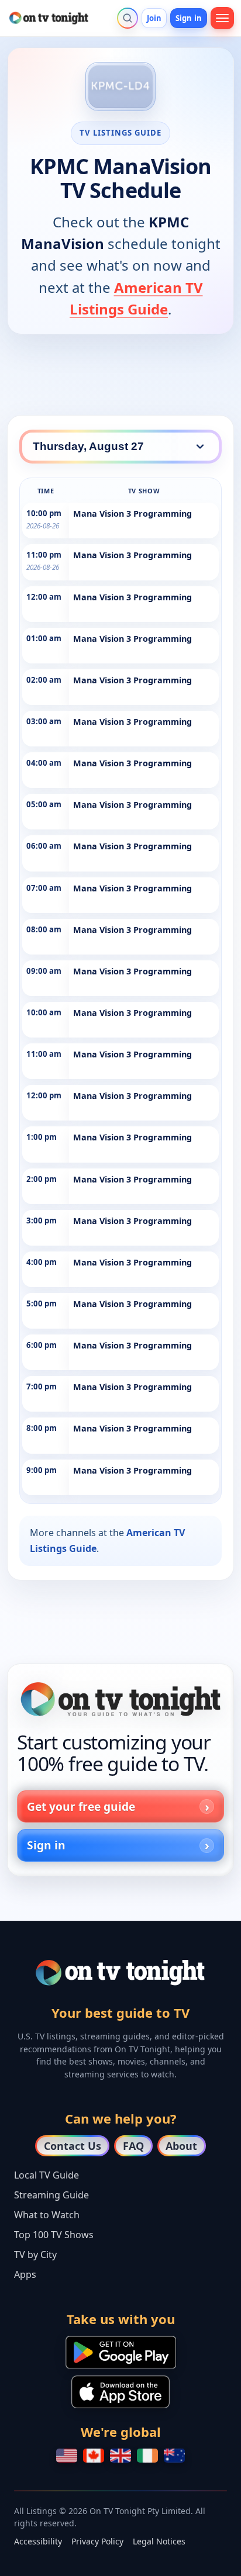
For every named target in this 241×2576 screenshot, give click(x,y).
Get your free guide (81, 1806)
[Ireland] (147, 2456)
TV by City (35, 2255)
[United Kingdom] (120, 2456)
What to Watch (47, 2215)
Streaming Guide (51, 2195)
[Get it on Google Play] (121, 2352)
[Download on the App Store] (120, 2392)
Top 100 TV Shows (54, 2235)
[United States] (67, 2456)
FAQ (133, 2146)
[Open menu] (222, 18)
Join (154, 18)
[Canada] (94, 2456)
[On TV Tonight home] (120, 1699)
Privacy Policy (97, 2541)
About (181, 2146)
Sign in (189, 18)
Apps (25, 2274)
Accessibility (38, 2541)
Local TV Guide (47, 2175)
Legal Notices (159, 2541)
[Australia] (174, 2456)
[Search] (128, 18)
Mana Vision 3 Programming (132, 514)
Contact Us (73, 2146)
